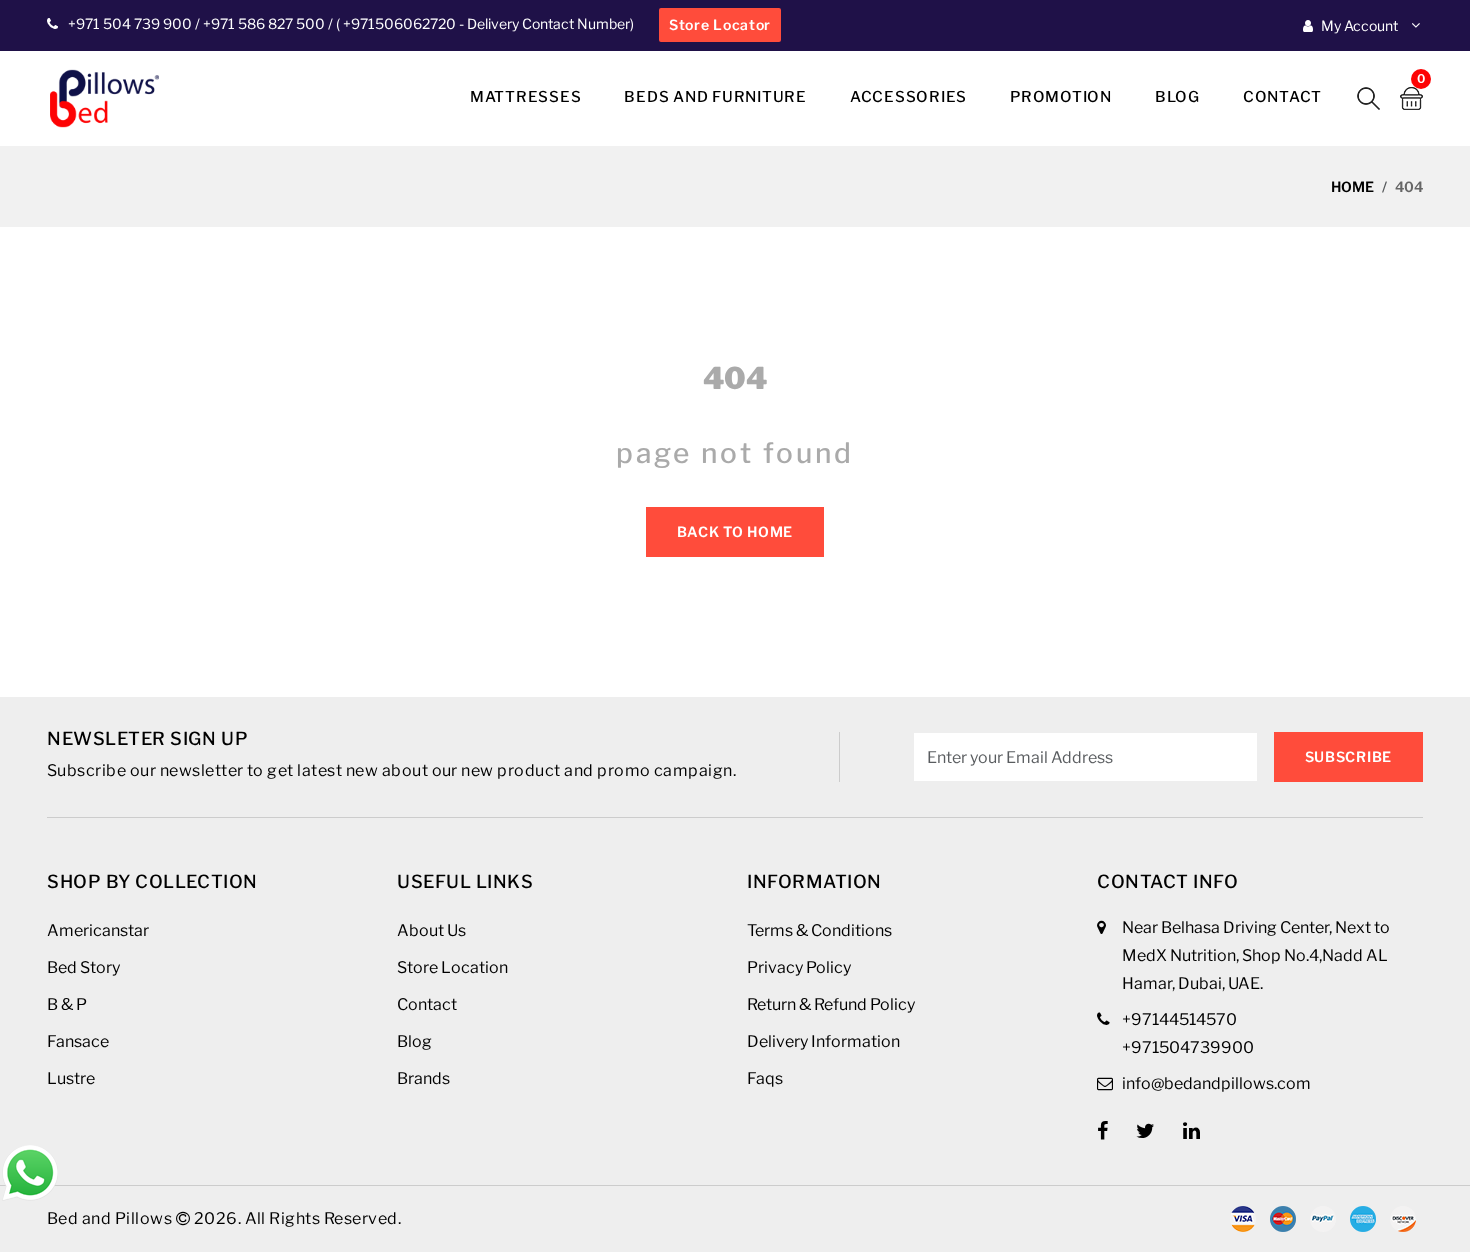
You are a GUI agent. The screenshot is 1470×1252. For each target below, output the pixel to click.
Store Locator (720, 24)
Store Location (452, 967)
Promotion (1061, 97)
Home (1352, 186)
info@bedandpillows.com (1216, 1083)
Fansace (78, 1041)
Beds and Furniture (715, 97)
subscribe (1348, 756)
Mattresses (526, 97)
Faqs (765, 1078)
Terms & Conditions (819, 930)
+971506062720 (398, 23)
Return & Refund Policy (831, 1004)
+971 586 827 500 (264, 23)
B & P (67, 1004)
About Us (431, 930)
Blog (1177, 97)
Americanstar (98, 930)
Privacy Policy (799, 967)
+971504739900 (1188, 1047)
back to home (735, 531)
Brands (423, 1078)
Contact (1282, 97)
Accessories (908, 97)
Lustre (71, 1078)
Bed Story (83, 967)
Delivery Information (823, 1041)
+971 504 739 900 (130, 23)
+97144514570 (1179, 1019)
